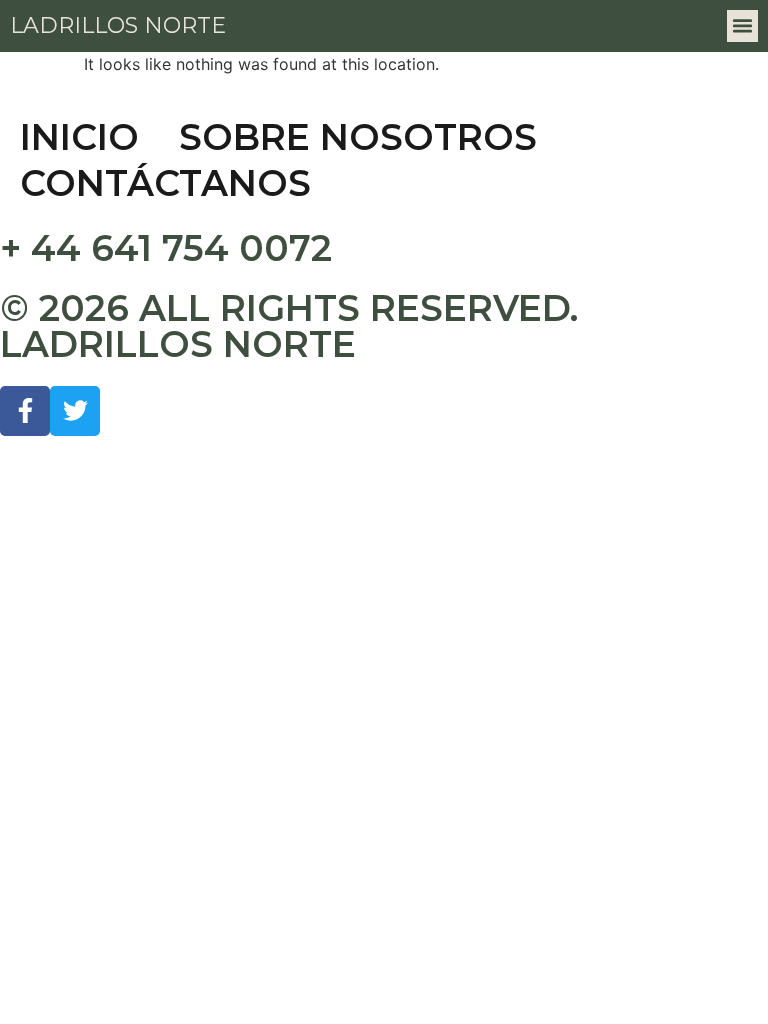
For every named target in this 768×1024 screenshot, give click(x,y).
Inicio (79, 137)
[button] (743, 26)
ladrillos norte (118, 25)
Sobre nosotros (358, 137)
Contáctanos (165, 183)
